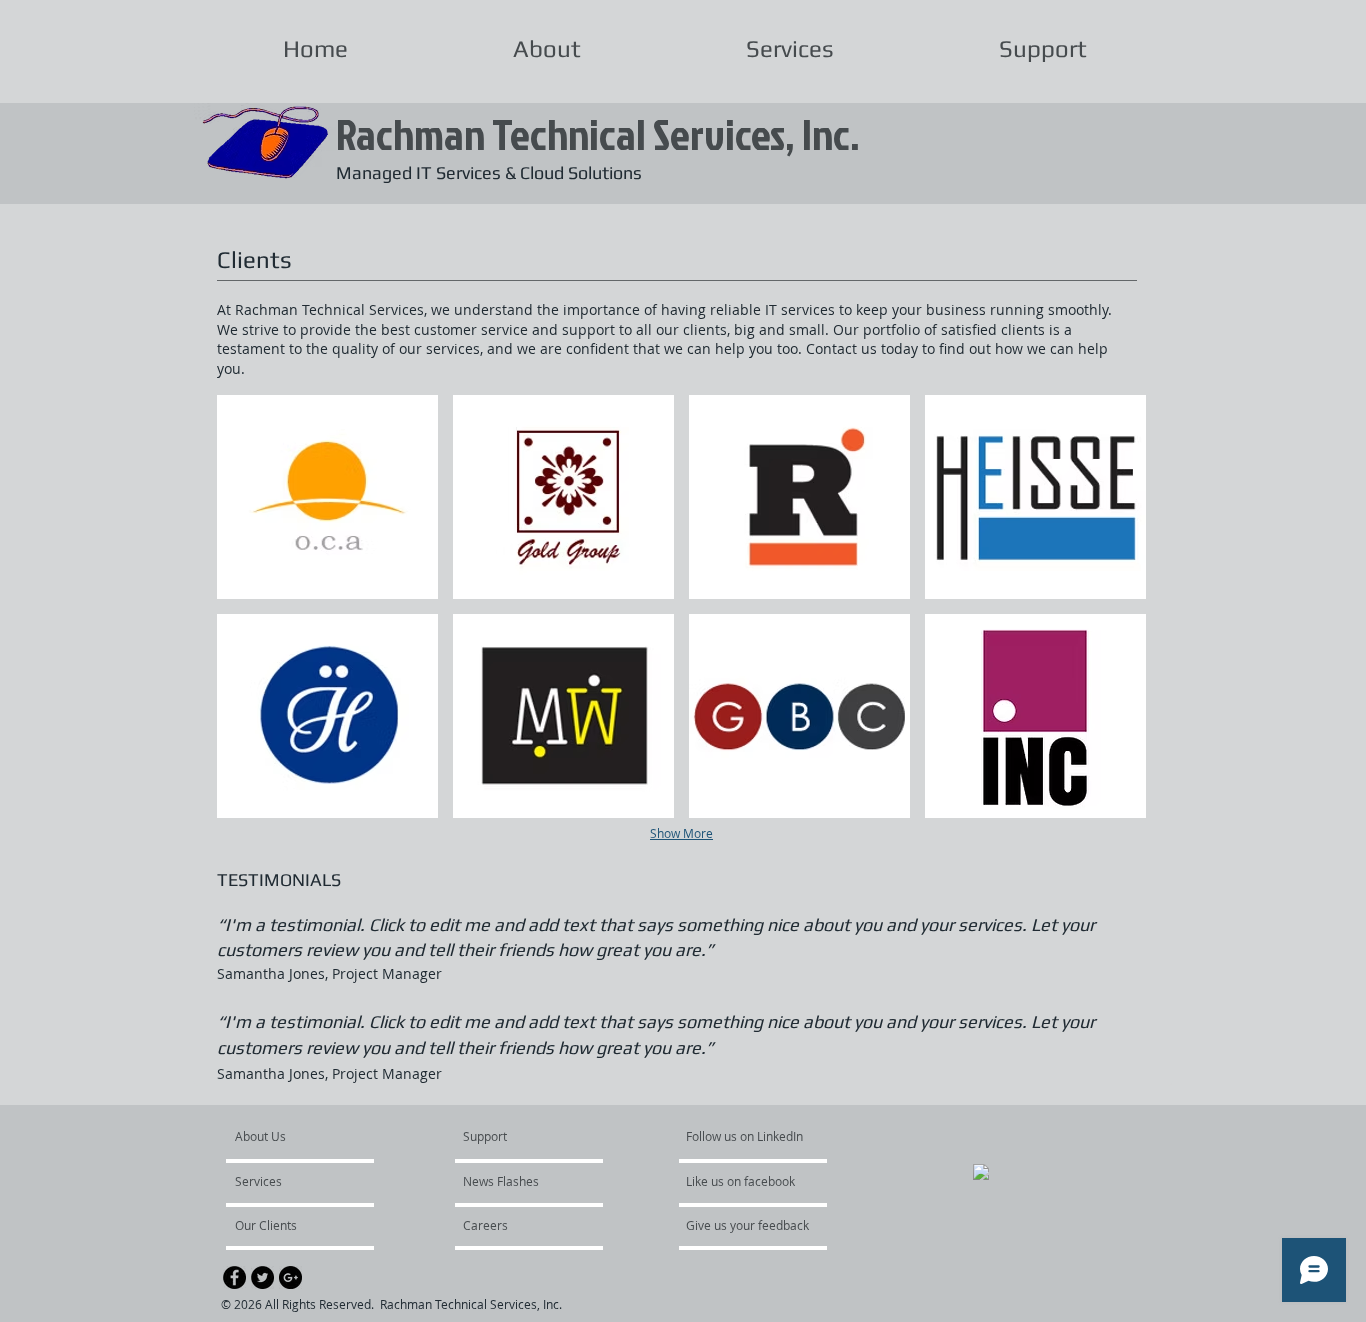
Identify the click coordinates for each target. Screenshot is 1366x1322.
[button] (327, 497)
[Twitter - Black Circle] (262, 1277)
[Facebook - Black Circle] (234, 1277)
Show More (681, 833)
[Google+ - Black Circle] (290, 1277)
